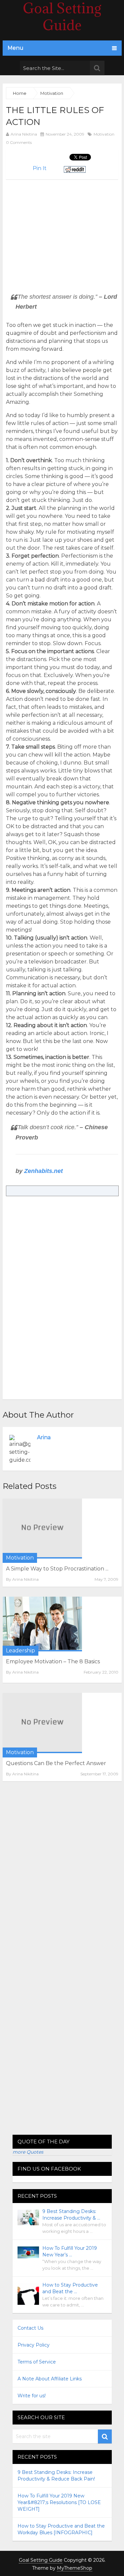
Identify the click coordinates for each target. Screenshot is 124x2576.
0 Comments (19, 142)
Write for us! (32, 2396)
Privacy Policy (34, 2345)
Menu (16, 48)
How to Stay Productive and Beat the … (70, 2288)
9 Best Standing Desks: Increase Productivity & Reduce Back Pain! (56, 2476)
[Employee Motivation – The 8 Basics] (42, 1624)
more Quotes (28, 2152)
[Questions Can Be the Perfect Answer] (42, 1723)
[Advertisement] (62, 226)
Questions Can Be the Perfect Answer (56, 1763)
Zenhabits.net (43, 1171)
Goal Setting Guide (41, 2560)
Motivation (104, 134)
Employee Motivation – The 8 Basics (53, 1661)
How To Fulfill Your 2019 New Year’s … (70, 2251)
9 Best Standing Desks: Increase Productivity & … (71, 2215)
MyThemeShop (75, 2568)
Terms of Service (37, 2362)
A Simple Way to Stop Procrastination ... (57, 1569)
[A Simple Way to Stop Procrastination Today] (42, 1529)
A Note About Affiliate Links (50, 2379)
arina (44, 1437)
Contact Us (30, 2328)
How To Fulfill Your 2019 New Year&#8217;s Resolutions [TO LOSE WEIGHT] (59, 2502)
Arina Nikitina (24, 134)
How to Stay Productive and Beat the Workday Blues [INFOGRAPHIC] (61, 2529)
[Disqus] (62, 1877)
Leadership (21, 1651)
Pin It (40, 168)
